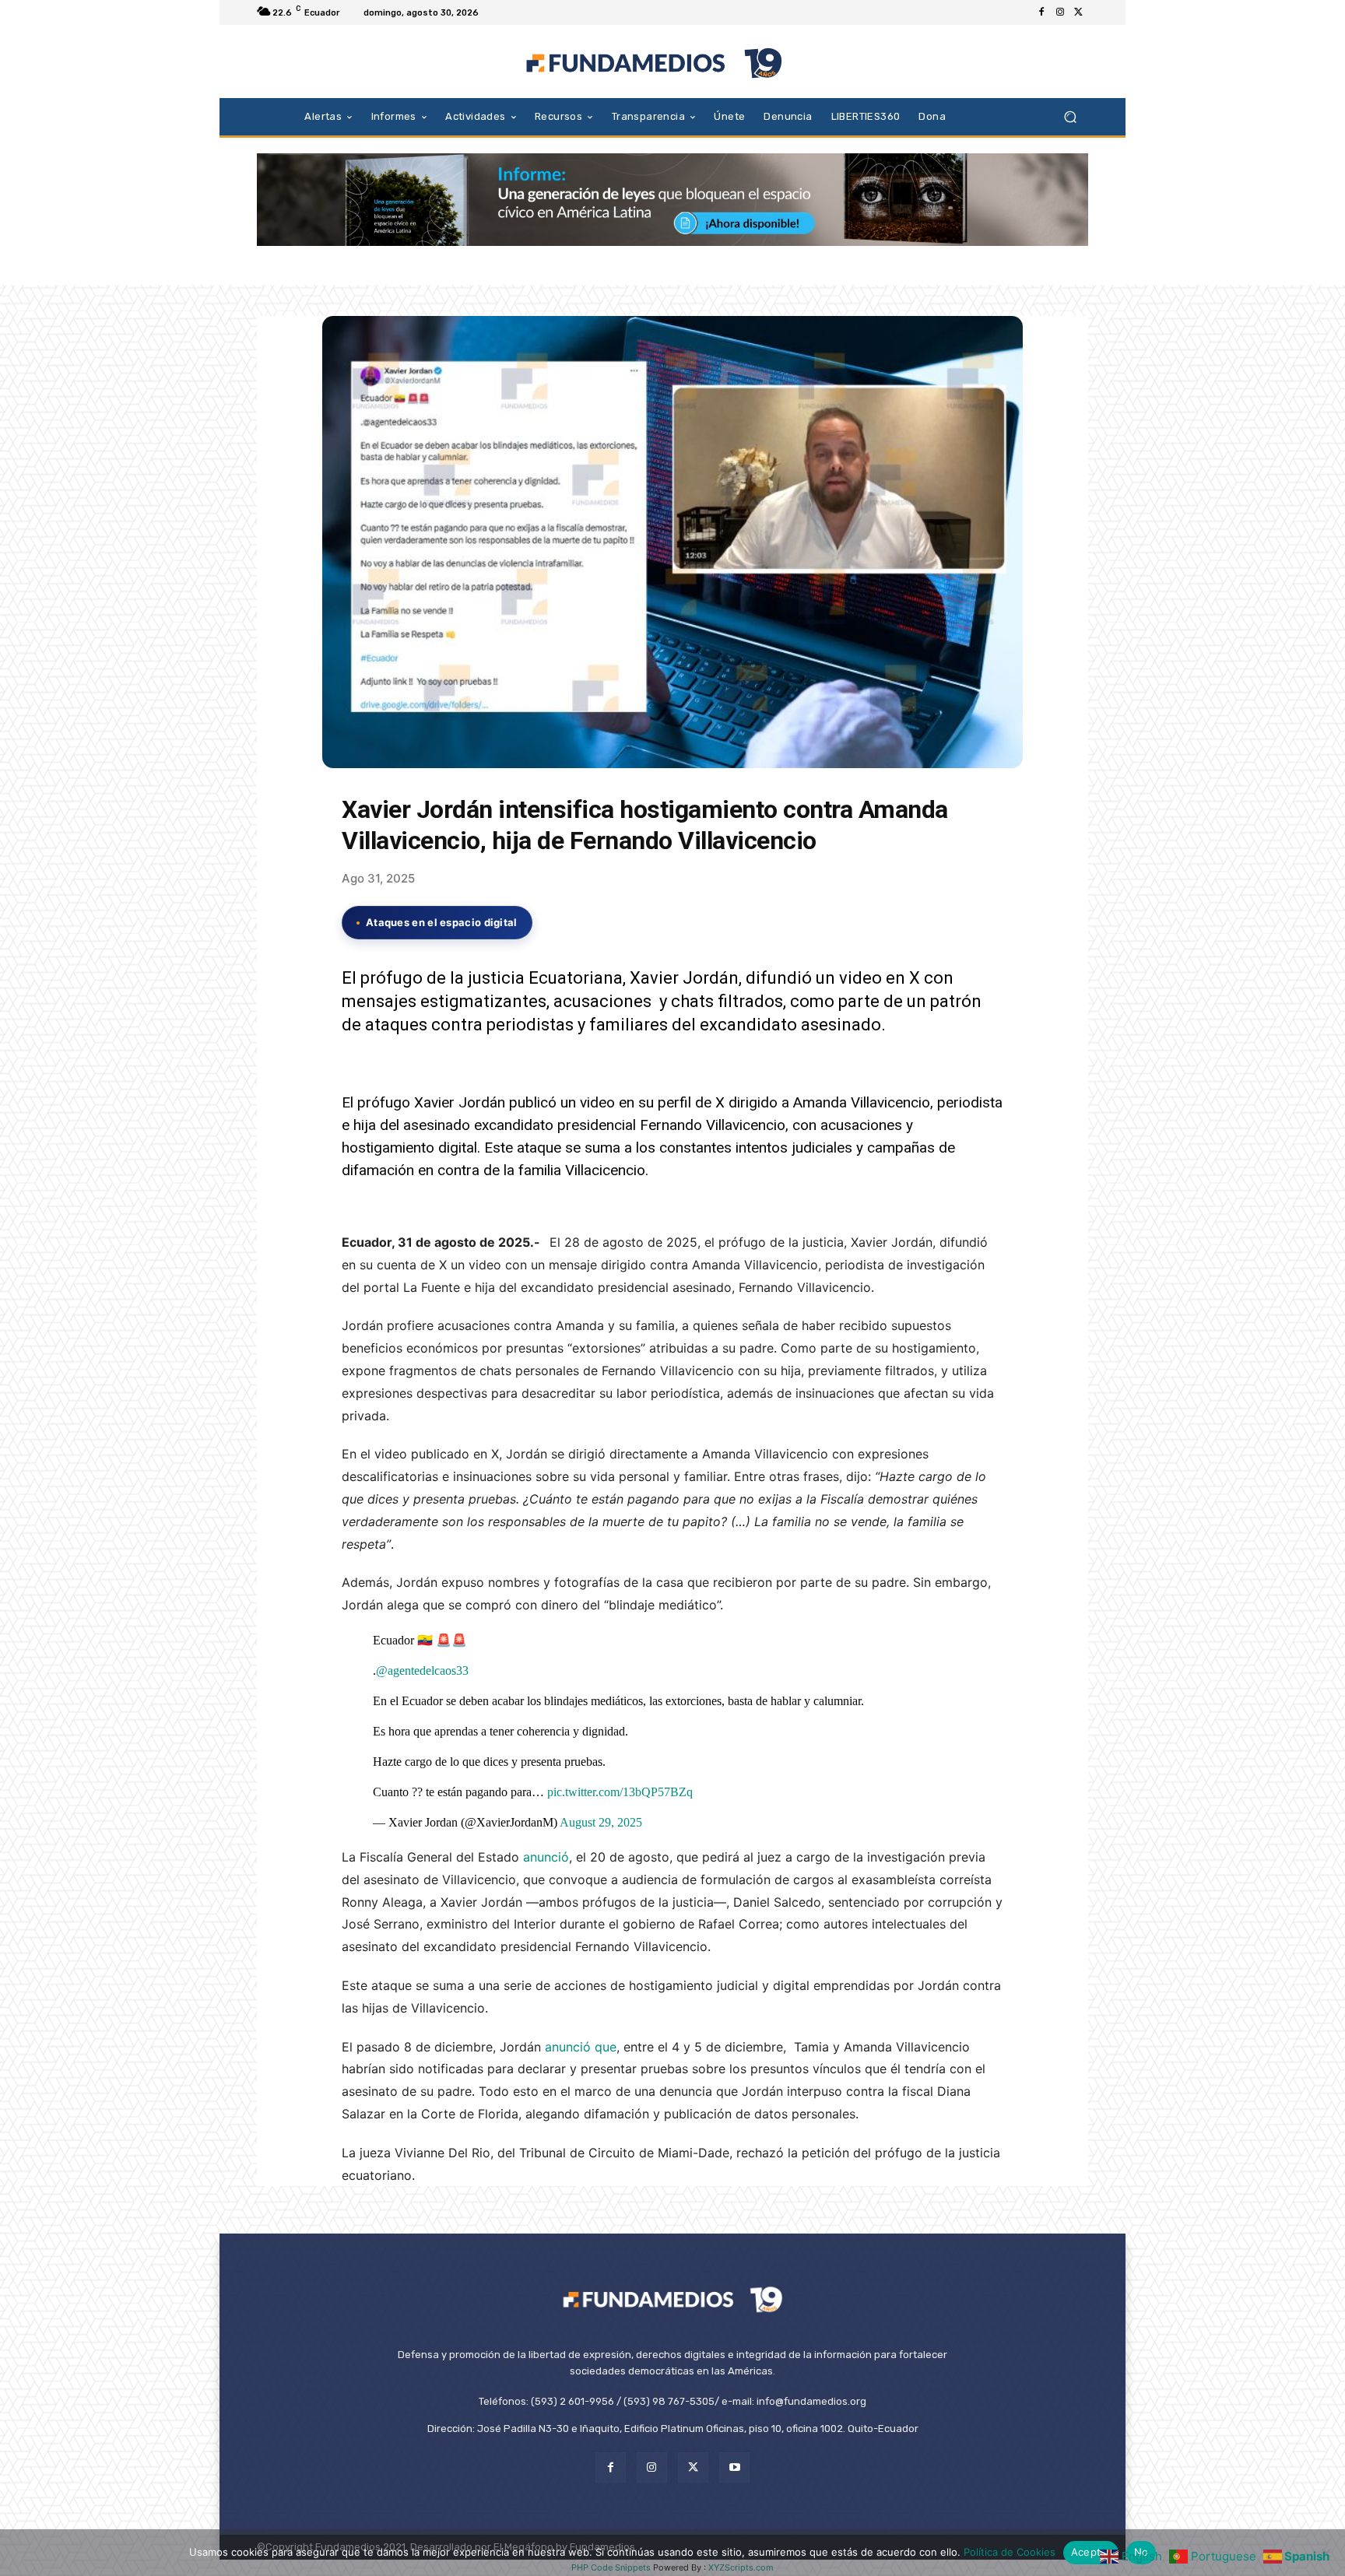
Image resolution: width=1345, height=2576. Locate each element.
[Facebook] (1041, 12)
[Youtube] (734, 2467)
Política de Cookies (1010, 2552)
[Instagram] (1060, 12)
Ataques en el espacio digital (442, 922)
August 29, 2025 (601, 1822)
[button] (1070, 116)
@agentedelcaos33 (422, 1671)
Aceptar (1091, 2552)
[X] (1079, 12)
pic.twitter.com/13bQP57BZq (620, 1792)
